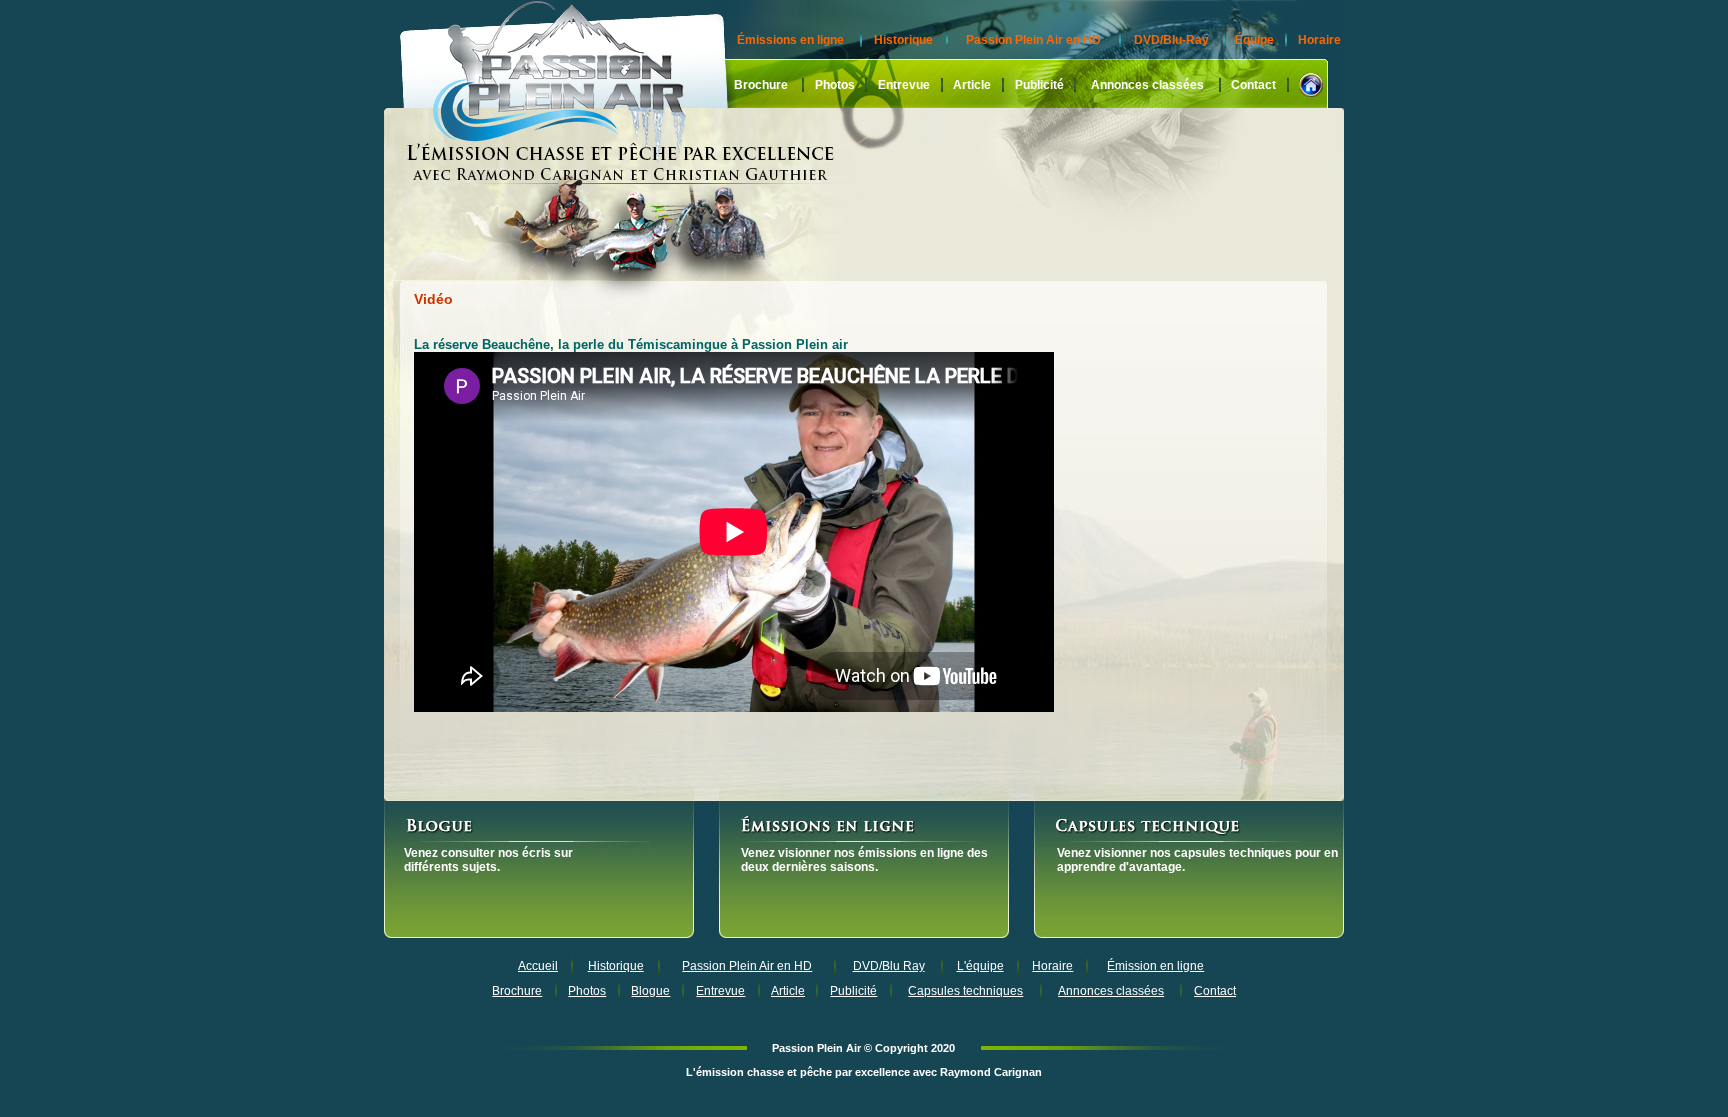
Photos (835, 85)
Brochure (761, 85)
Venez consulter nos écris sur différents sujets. (488, 860)
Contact (1253, 85)
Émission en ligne (1155, 966)
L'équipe (980, 966)
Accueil (538, 966)
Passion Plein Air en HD (1033, 40)
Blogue (650, 991)
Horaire (1319, 40)
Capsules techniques (965, 991)
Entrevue (904, 85)
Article (972, 85)
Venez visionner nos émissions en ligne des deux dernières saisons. (864, 860)
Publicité (1039, 85)
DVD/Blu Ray (889, 966)
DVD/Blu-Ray (1171, 40)
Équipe (1254, 40)
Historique (903, 40)
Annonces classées (1147, 85)
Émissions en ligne (790, 40)
